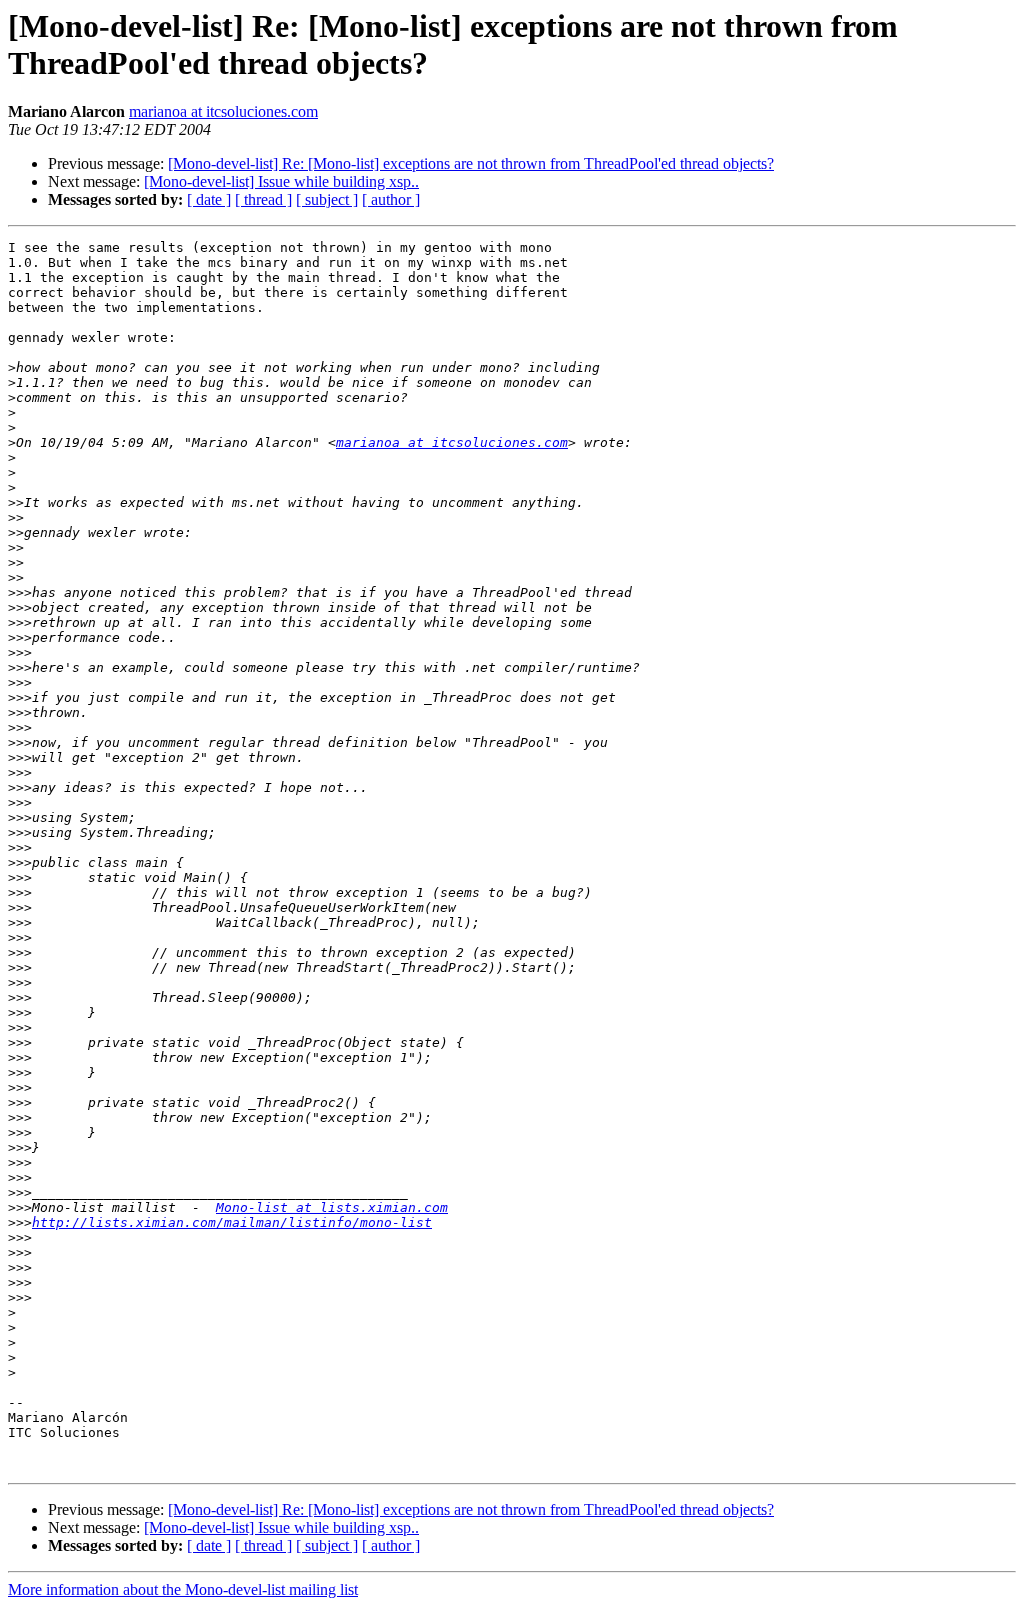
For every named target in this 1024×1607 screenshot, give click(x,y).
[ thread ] (263, 199)
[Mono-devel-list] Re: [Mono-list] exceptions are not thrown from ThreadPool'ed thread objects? (471, 163)
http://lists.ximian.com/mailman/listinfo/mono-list (232, 1222)
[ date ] (209, 199)
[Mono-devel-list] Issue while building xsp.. (281, 181)
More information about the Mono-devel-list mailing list (183, 1589)
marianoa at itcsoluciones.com (223, 111)
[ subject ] (327, 199)
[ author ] (391, 199)
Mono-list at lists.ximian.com (332, 1207)
